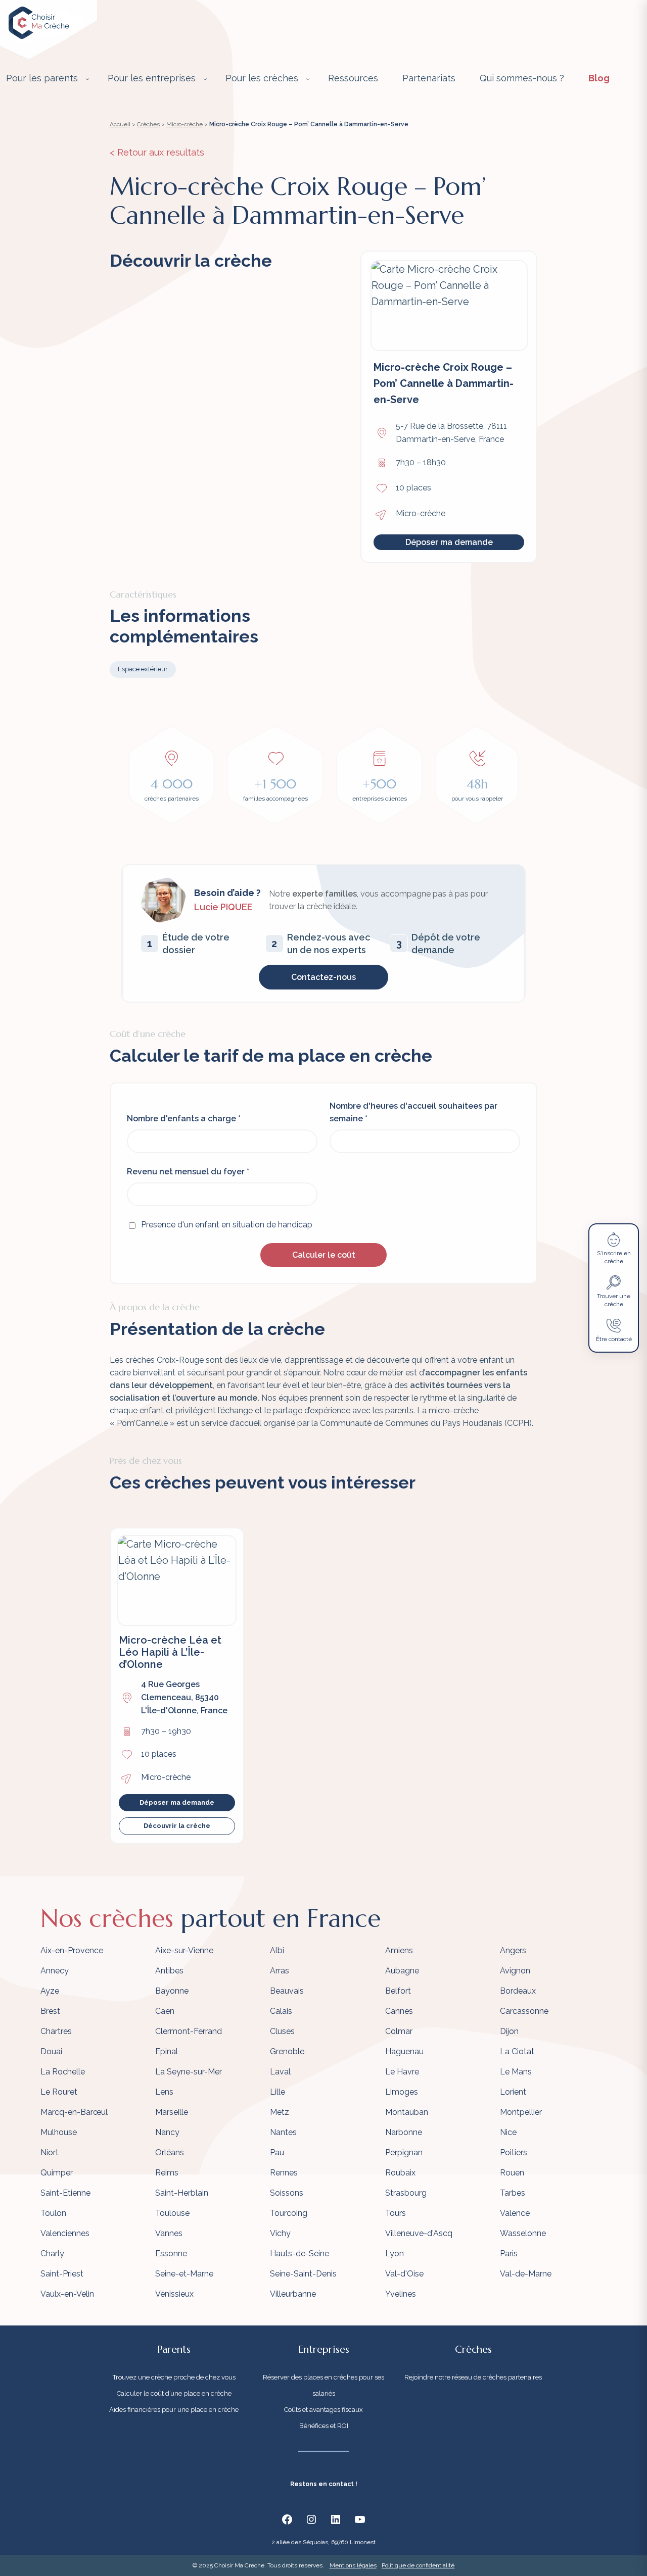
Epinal (167, 2051)
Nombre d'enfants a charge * (184, 1119)
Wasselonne (523, 2233)
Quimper (57, 2173)
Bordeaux (518, 1991)
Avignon (515, 1971)
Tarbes (513, 2193)
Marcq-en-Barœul (74, 2112)
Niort (50, 2152)
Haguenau (404, 2051)
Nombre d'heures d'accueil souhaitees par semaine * (413, 1112)
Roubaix (400, 2173)
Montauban (407, 2112)
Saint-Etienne (65, 2193)
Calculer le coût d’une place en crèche (174, 2393)
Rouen (512, 2173)
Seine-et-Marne (184, 2274)
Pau (277, 2152)
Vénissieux (174, 2294)
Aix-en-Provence (72, 1950)
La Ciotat (517, 2051)
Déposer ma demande (449, 542)
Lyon (395, 2253)
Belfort (398, 1991)
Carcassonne (524, 2011)
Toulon (53, 2213)
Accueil (120, 124)
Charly (52, 2253)
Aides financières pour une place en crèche (174, 2410)
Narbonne (404, 2132)
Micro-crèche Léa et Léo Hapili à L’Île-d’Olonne (170, 1652)
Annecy (55, 1971)
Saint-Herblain (182, 2193)
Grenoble (287, 2051)
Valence (515, 2213)
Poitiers (514, 2152)
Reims (167, 2173)
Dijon (509, 2031)
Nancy (167, 2132)
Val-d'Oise (404, 2274)
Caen (165, 2011)
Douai (51, 2051)
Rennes (284, 2173)
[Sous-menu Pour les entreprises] (205, 79)
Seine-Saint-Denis (303, 2274)
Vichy (280, 2233)
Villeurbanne (293, 2294)
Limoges (402, 2092)
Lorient (513, 2092)
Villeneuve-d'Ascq (419, 2233)
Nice (508, 2132)
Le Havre (402, 2072)
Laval (280, 2072)
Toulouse (172, 2213)
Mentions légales (353, 2565)
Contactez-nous (323, 977)
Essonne (171, 2253)
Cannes (399, 2011)
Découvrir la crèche (177, 1826)
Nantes (283, 2132)
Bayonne (172, 1991)
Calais (281, 2011)
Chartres (56, 2031)
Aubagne (402, 1971)
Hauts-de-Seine (299, 2253)
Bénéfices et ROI (324, 2426)
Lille (278, 2092)
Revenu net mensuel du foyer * (188, 1172)
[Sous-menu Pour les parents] (87, 79)
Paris (509, 2253)
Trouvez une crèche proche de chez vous (174, 2377)
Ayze (50, 1991)
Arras (280, 1971)
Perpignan (404, 2152)
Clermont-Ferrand (189, 2031)
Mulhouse (59, 2132)
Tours (396, 2213)
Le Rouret (59, 2092)
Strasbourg (406, 2193)
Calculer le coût (324, 1255)
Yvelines (401, 2294)
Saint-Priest (62, 2274)
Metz (280, 2112)
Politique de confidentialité (418, 2565)
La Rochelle (63, 2072)
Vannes (169, 2233)
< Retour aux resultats (157, 152)
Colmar (399, 2031)
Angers (513, 1950)
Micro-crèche (184, 124)
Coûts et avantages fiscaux (323, 2410)
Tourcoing (289, 2213)
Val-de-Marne (526, 2274)
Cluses (282, 2031)
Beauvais (287, 1991)
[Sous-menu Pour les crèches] (308, 79)
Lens (164, 2092)
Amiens (399, 1950)
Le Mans (516, 2072)
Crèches (148, 124)
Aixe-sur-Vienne (184, 1950)
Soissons (287, 2193)
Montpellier (521, 2112)
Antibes (169, 1971)
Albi (277, 1950)
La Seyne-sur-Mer (189, 2072)
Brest (50, 2011)
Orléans (170, 2152)
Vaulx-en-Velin (67, 2294)
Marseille (172, 2112)
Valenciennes (65, 2233)
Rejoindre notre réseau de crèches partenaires (473, 2377)
